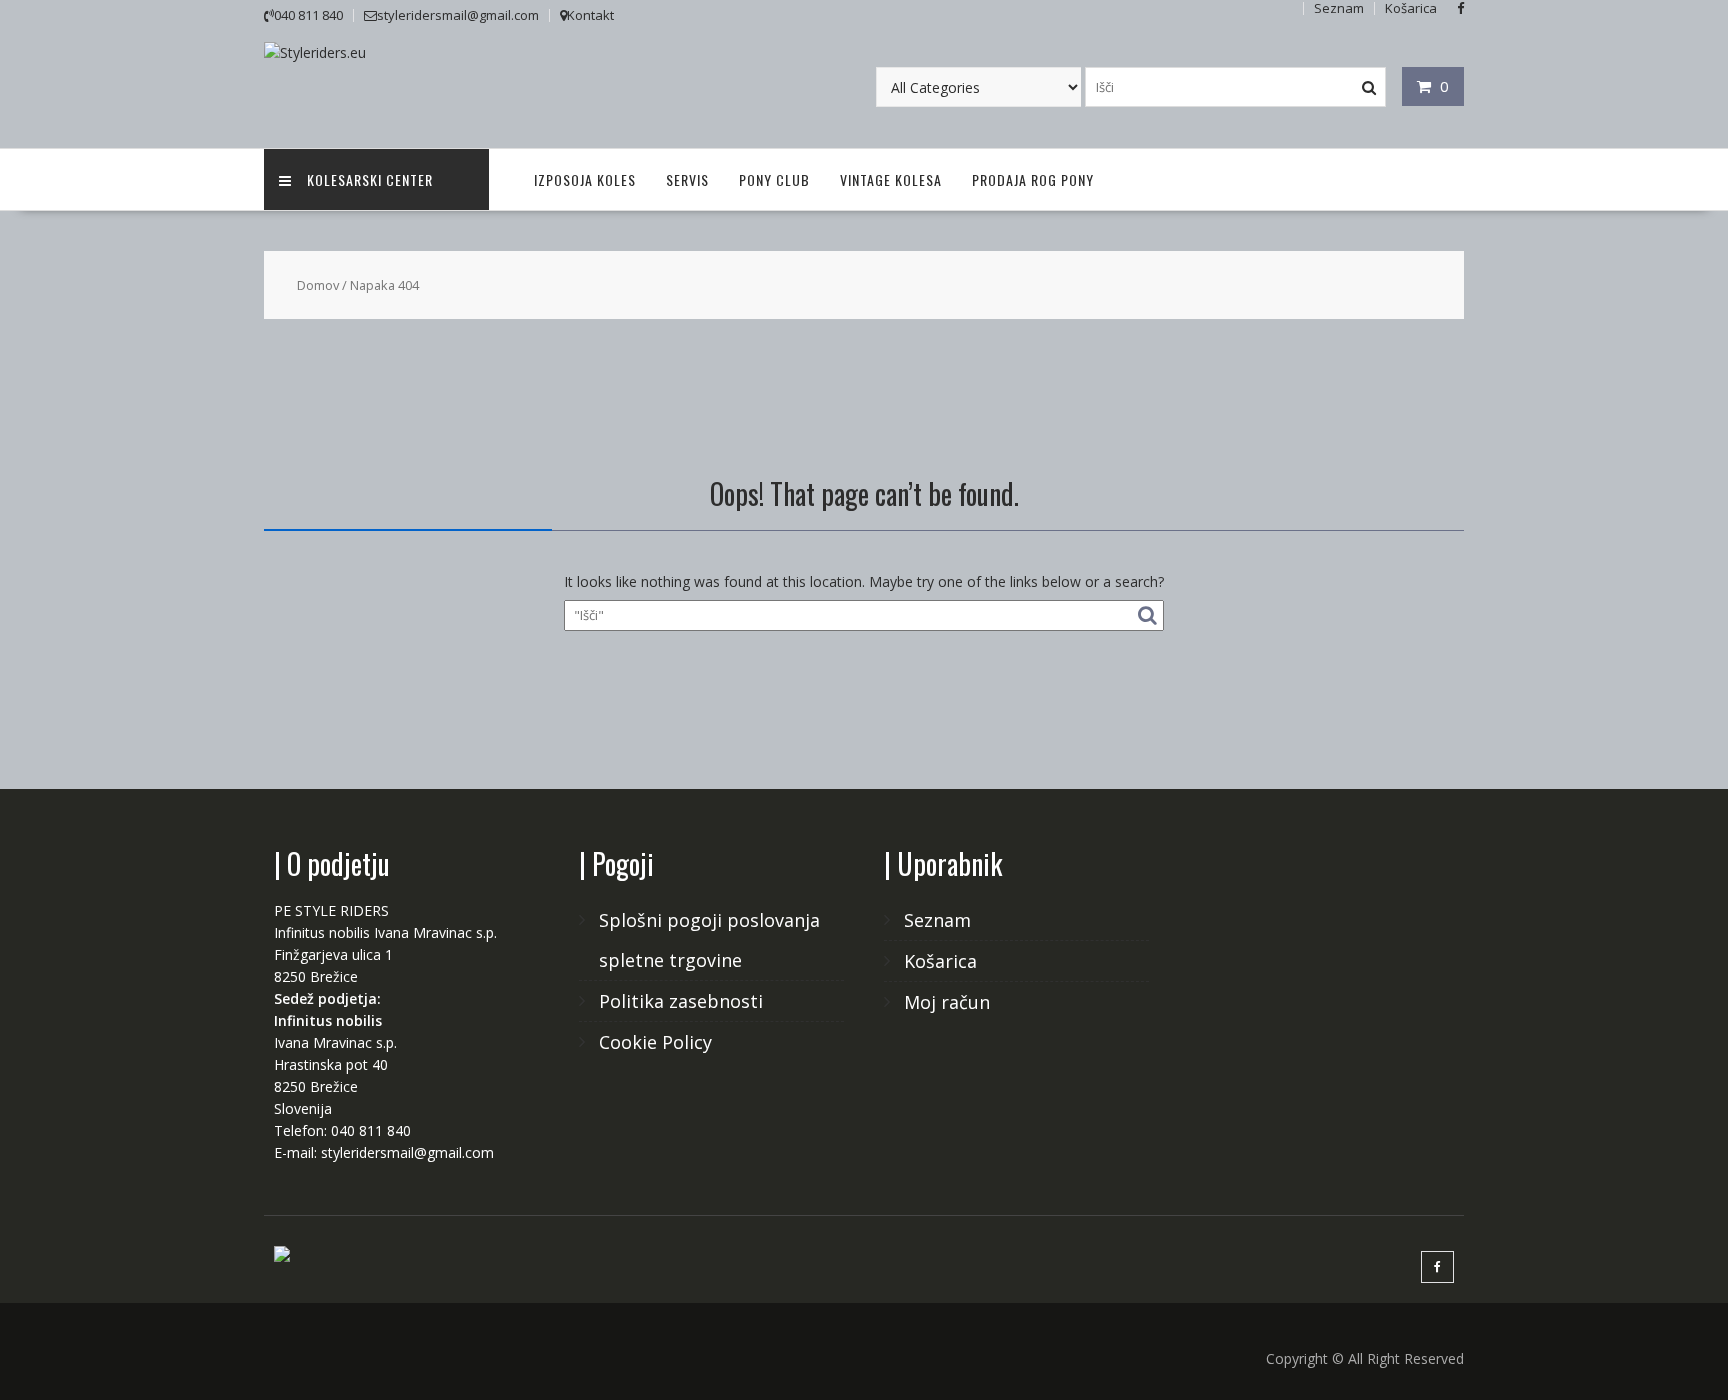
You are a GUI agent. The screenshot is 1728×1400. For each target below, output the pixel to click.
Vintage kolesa (891, 179)
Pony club (774, 179)
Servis (687, 179)
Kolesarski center (370, 179)
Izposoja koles (585, 179)
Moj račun (947, 1002)
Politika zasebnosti (681, 1001)
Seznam (937, 920)
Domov (318, 285)
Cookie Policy (655, 1042)
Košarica (940, 961)
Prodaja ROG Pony (1033, 179)
